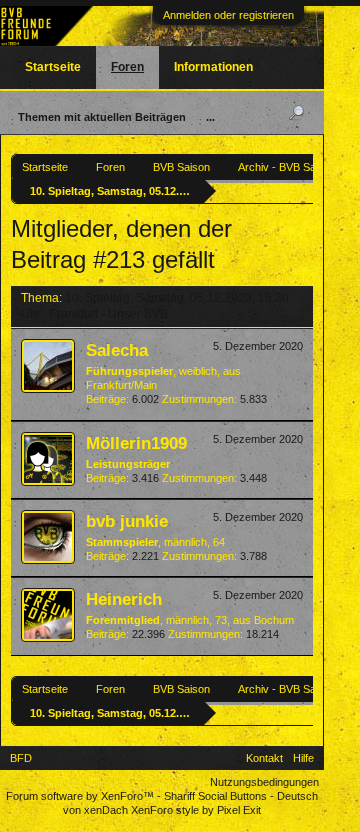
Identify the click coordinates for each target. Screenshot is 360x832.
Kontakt (264, 758)
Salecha (117, 350)
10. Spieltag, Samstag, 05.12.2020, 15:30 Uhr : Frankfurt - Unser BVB (155, 305)
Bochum (274, 620)
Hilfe (303, 758)
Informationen (213, 67)
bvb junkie (127, 521)
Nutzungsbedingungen (264, 782)
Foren (127, 67)
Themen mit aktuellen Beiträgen (102, 117)
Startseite (53, 67)
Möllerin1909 (136, 443)
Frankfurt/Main (121, 385)
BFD (21, 758)
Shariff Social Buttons (215, 796)
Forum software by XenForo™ (81, 796)
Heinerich (124, 599)
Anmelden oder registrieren (228, 15)
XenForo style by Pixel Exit (196, 810)
